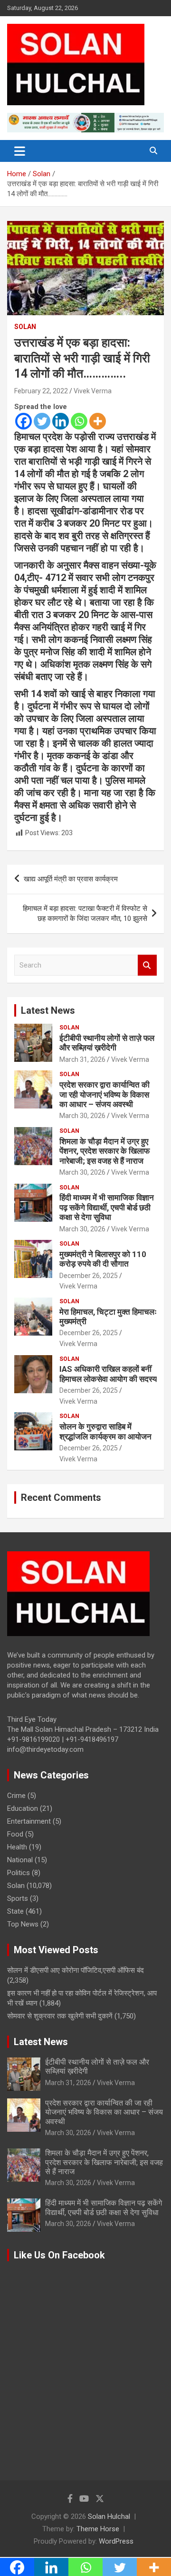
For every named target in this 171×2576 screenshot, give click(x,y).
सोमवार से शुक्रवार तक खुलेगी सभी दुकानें (60, 2016)
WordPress (116, 2541)
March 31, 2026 (82, 1059)
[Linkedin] (61, 421)
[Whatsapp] (79, 421)
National (20, 1860)
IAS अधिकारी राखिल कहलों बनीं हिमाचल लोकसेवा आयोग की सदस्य (108, 1374)
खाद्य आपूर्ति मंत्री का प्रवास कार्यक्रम (71, 879)
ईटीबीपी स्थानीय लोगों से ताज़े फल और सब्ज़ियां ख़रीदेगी (107, 1043)
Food (15, 1834)
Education (23, 1808)
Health (17, 1847)
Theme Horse (98, 2529)
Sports (18, 1898)
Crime (16, 1796)
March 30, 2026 (82, 1116)
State (15, 1911)
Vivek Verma (93, 391)
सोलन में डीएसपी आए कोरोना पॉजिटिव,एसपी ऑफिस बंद (76, 1970)
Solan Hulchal (109, 2516)
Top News (23, 1924)
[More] (98, 421)
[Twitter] (42, 421)
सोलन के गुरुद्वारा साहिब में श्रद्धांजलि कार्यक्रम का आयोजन (105, 1431)
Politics (19, 1873)
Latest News (48, 1010)
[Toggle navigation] (20, 151)
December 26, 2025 (89, 1276)
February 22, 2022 (41, 391)
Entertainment (29, 1821)
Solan (25, 327)
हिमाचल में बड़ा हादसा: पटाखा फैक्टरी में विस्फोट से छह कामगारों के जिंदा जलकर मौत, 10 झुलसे (85, 914)
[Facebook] (24, 421)
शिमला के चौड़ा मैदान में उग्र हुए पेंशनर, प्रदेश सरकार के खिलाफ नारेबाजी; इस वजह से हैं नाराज (104, 1151)
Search (147, 965)
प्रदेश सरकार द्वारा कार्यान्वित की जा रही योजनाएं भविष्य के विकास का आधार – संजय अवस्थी (104, 1094)
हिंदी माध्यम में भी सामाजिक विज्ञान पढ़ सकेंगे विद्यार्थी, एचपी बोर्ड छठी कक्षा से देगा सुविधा (107, 1207)
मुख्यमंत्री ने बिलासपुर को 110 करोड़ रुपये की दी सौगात (103, 1259)
